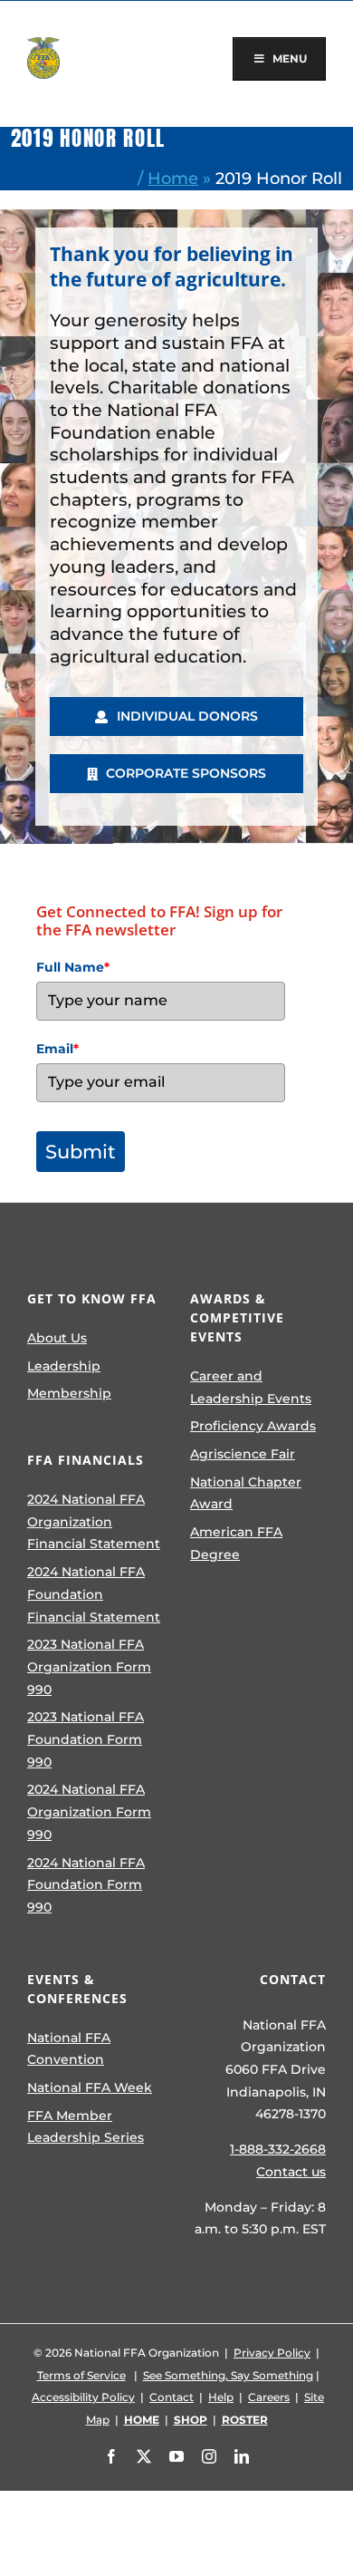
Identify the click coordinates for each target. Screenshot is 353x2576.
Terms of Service (81, 2375)
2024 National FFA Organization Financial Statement (94, 1521)
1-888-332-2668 (278, 2149)
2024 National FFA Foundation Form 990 (86, 1885)
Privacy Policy (272, 2353)
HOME (142, 2420)
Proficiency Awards (253, 1426)
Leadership (64, 1366)
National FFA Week (90, 2087)
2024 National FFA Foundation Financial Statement (94, 1594)
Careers (269, 2397)
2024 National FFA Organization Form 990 (89, 1811)
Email (57, 1049)
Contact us (291, 2172)
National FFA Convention (69, 2049)
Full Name (73, 967)
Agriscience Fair (243, 1454)
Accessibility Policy (83, 2397)
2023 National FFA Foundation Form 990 (86, 1739)
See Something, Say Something (228, 2375)
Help (221, 2397)
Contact (172, 2397)
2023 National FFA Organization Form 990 (89, 1666)
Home (173, 178)
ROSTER (245, 2420)
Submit (81, 1152)
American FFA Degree (236, 1543)
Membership (69, 1393)
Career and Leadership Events (251, 1387)
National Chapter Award (246, 1493)
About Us (57, 1338)
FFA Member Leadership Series (86, 2127)
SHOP (191, 2420)
